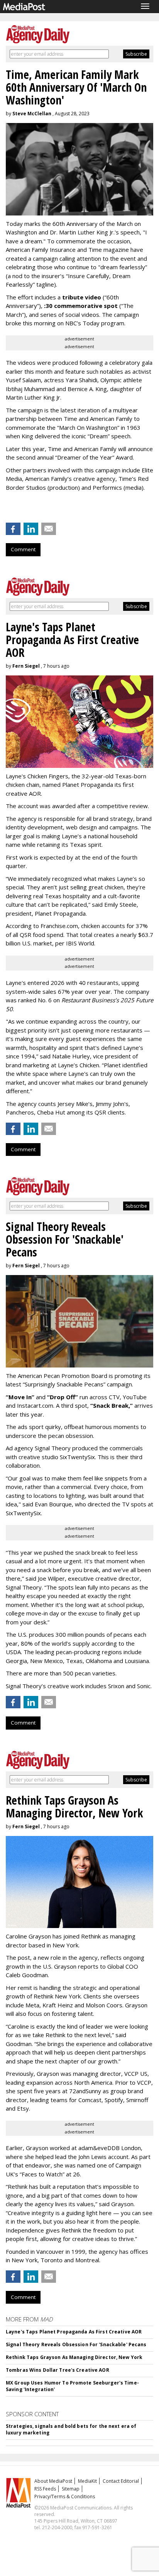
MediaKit (87, 2481)
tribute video (82, 297)
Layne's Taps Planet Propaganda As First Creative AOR (74, 2332)
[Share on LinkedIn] (31, 529)
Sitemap (71, 2489)
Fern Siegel (26, 666)
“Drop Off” (63, 1397)
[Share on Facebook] (13, 529)
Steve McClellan (32, 114)
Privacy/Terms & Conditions (65, 2497)
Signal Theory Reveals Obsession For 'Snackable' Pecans (76, 2344)
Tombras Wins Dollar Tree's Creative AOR (58, 2370)
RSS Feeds (45, 2489)
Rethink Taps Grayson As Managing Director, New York (74, 2357)
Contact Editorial (121, 2481)
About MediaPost (53, 2481)
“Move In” (20, 1397)
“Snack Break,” (112, 1405)
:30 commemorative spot (82, 306)
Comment (23, 549)
